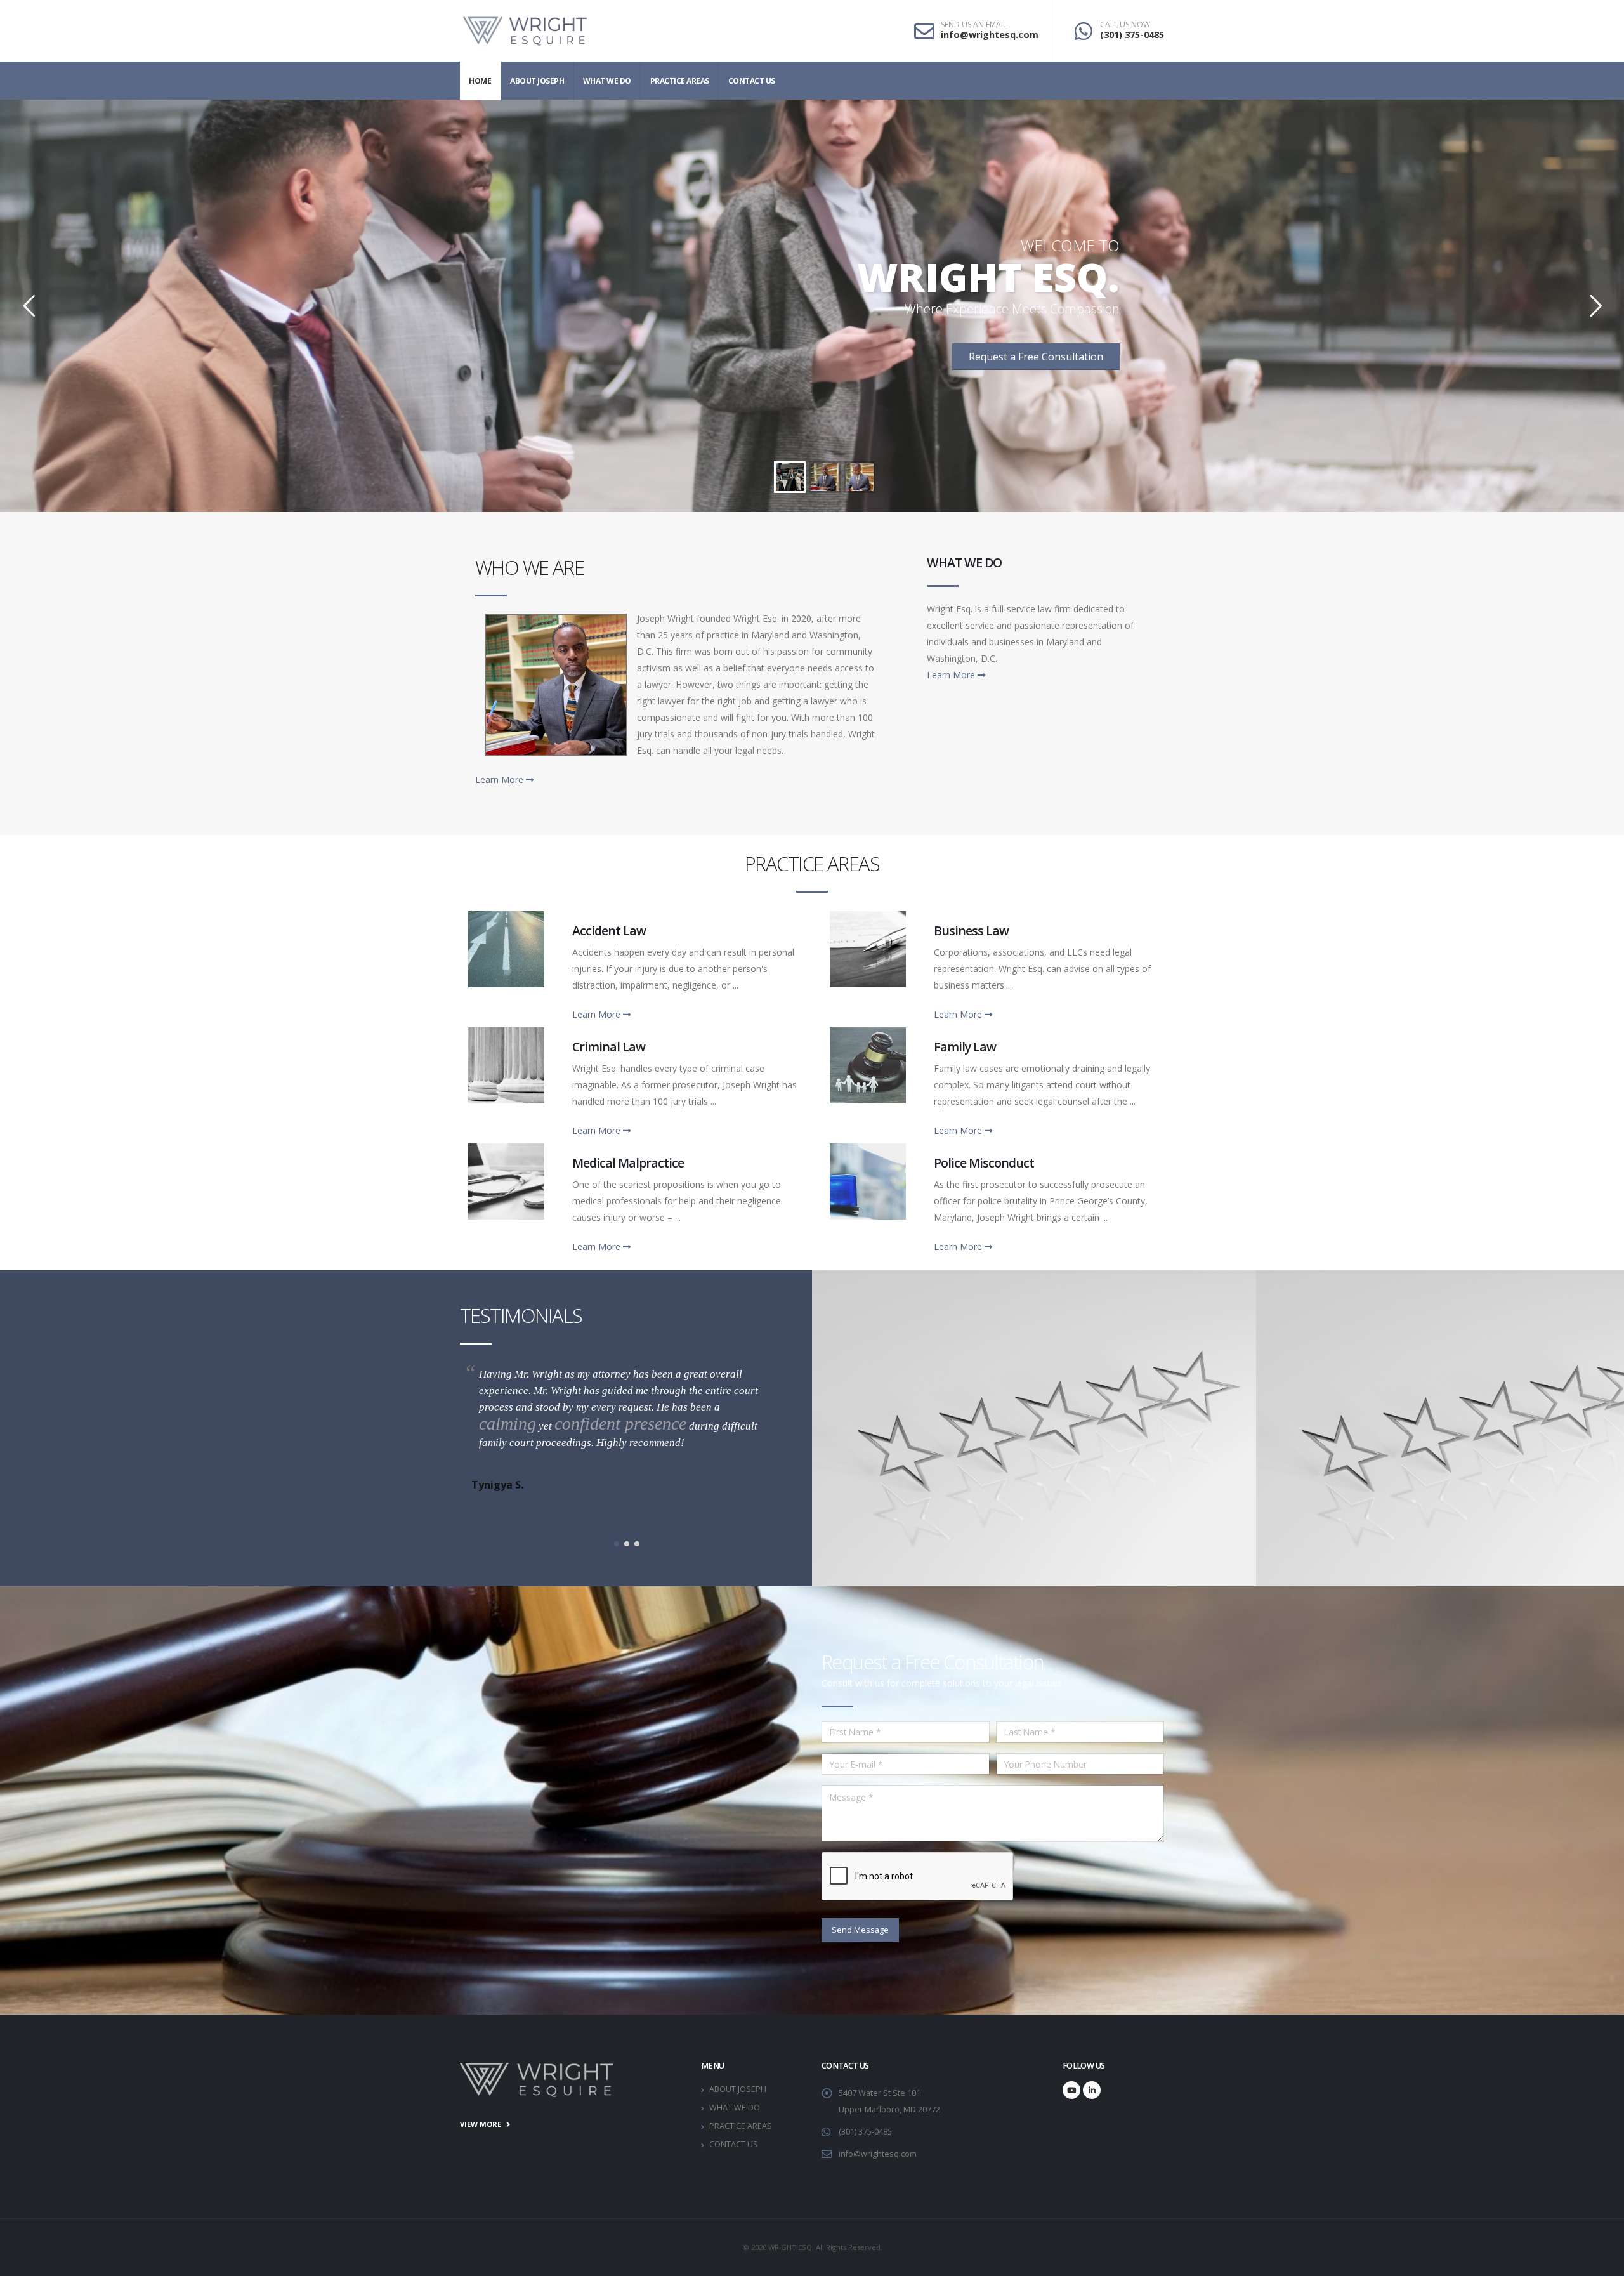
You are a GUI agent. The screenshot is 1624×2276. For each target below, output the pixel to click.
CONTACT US (752, 81)
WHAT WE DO (607, 81)
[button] (617, 1544)
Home (480, 81)
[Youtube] (1071, 2090)
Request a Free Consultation (1036, 357)
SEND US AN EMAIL (974, 25)
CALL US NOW (1125, 25)
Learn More (501, 779)
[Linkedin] (1092, 2090)
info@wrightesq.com (990, 35)
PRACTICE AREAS (680, 81)
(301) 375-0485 (1132, 35)
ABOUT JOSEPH (537, 81)
